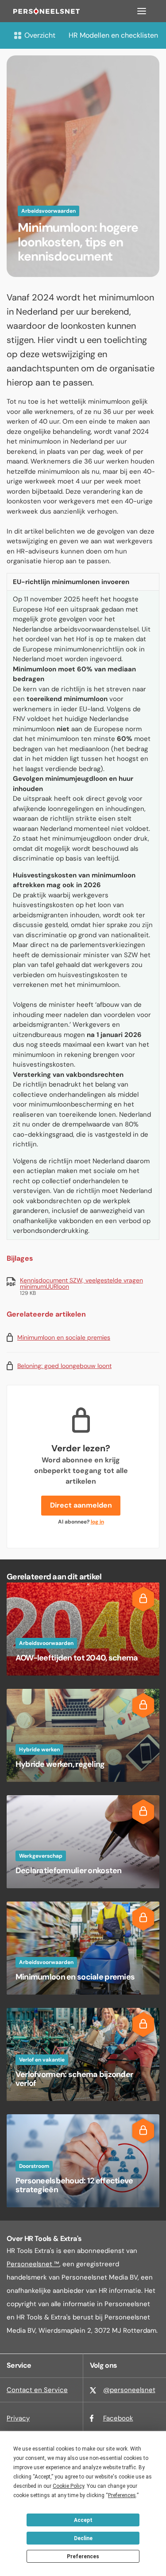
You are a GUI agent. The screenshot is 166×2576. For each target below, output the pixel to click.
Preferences (83, 2557)
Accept (83, 2520)
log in (97, 1522)
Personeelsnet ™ (33, 2264)
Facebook (118, 2418)
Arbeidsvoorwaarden (48, 211)
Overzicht (40, 35)
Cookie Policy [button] (68, 2486)
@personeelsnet (129, 2390)
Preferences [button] (122, 2495)
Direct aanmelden (81, 1505)
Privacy (18, 2418)
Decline (83, 2538)
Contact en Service (37, 2390)
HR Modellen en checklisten (113, 35)
